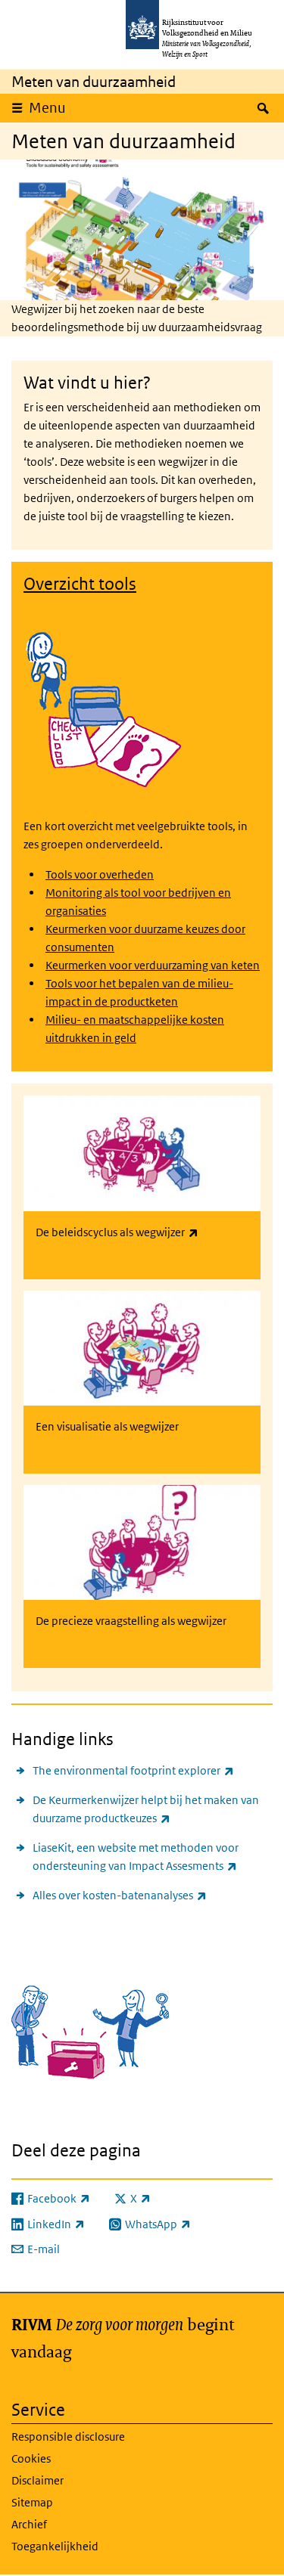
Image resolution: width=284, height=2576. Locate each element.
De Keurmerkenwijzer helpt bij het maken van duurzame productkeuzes (146, 1809)
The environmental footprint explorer (133, 1770)
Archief (29, 2524)
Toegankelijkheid (55, 2546)
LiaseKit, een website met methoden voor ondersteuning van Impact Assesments (153, 1857)
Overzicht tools (80, 584)
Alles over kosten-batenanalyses (120, 1895)
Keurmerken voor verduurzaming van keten (153, 965)
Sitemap (32, 2502)
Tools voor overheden (100, 874)
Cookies (31, 2458)
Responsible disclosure (68, 2437)
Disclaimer (37, 2480)
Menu (47, 108)
